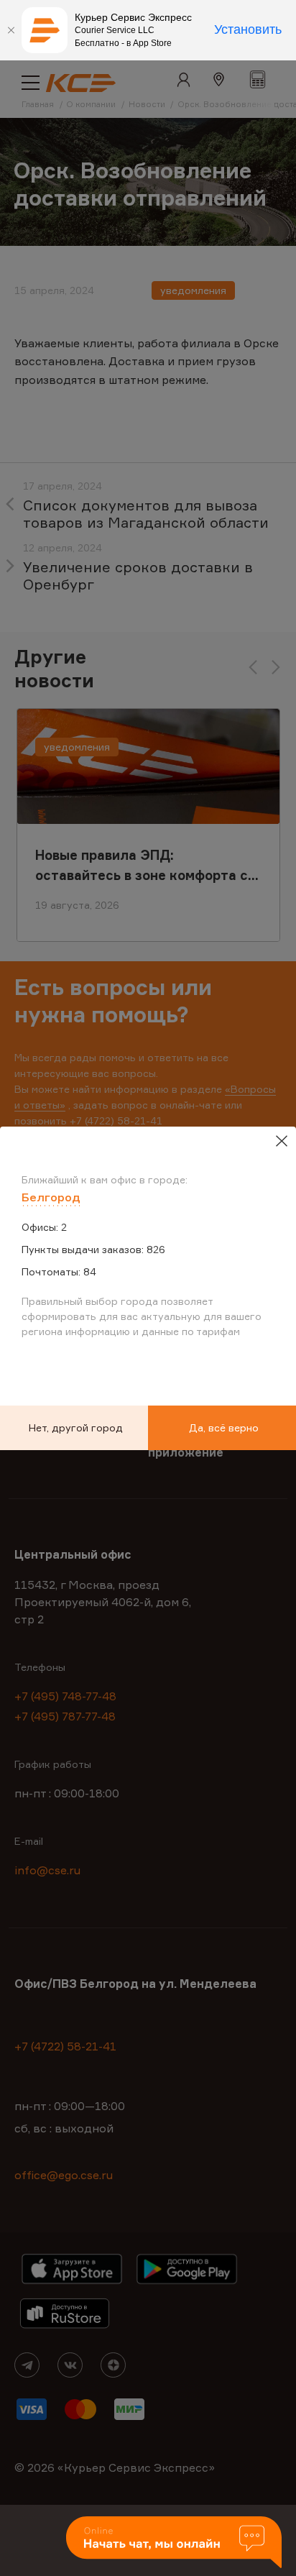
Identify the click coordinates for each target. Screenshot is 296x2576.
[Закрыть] (11, 30)
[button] (174, 2543)
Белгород (51, 1197)
